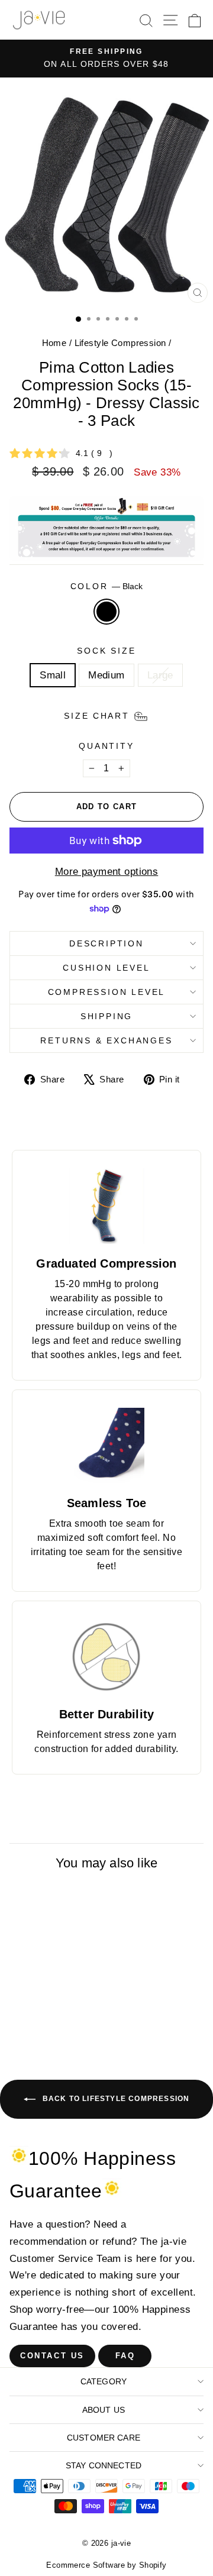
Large (160, 675)
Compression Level (107, 992)
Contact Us (52, 2356)
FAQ (125, 2356)
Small (53, 675)
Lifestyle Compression (120, 343)
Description (106, 943)
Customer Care (104, 2438)
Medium (106, 675)
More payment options (107, 872)
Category (104, 2381)
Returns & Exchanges (106, 1040)
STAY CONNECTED (104, 2465)
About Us (104, 2410)
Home (54, 343)
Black (106, 612)
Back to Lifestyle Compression (115, 2099)
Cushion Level (106, 968)
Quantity (106, 746)
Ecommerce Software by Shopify (106, 2565)
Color (107, 586)
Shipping (106, 1016)
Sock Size (106, 651)
